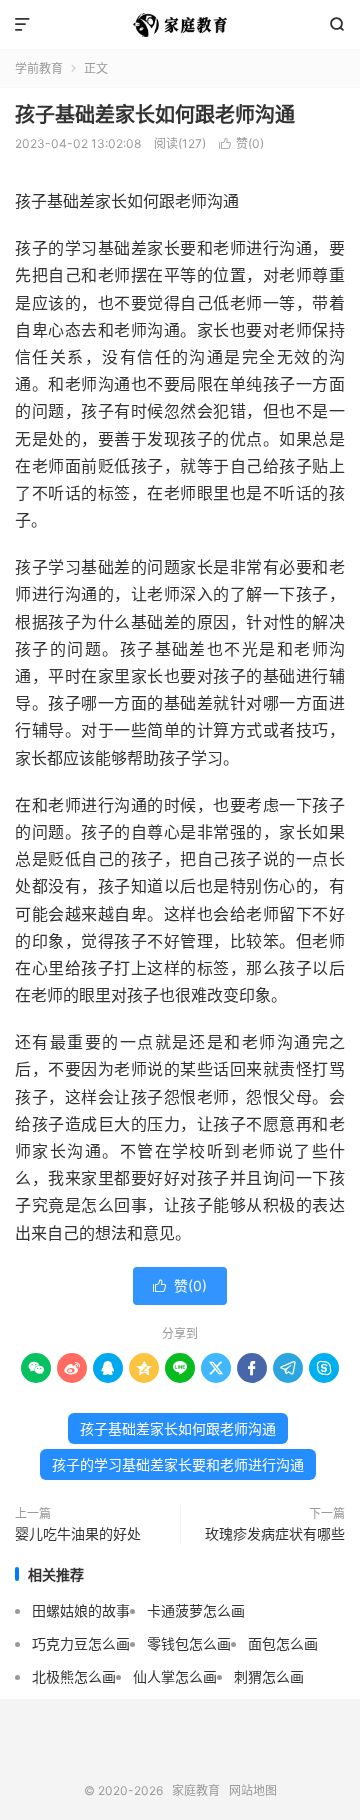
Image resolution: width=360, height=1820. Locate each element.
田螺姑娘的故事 (81, 1610)
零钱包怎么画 (189, 1643)
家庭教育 (180, 25)
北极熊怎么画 (74, 1676)
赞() (241, 143)
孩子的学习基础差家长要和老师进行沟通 (178, 1464)
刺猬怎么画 (269, 1676)
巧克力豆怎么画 (81, 1643)
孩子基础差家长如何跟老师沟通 (155, 115)
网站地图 (253, 1790)
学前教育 (39, 68)
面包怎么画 (283, 1643)
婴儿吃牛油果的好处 (78, 1533)
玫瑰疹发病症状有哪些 (275, 1533)
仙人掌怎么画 (175, 1676)
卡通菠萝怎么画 (196, 1610)
